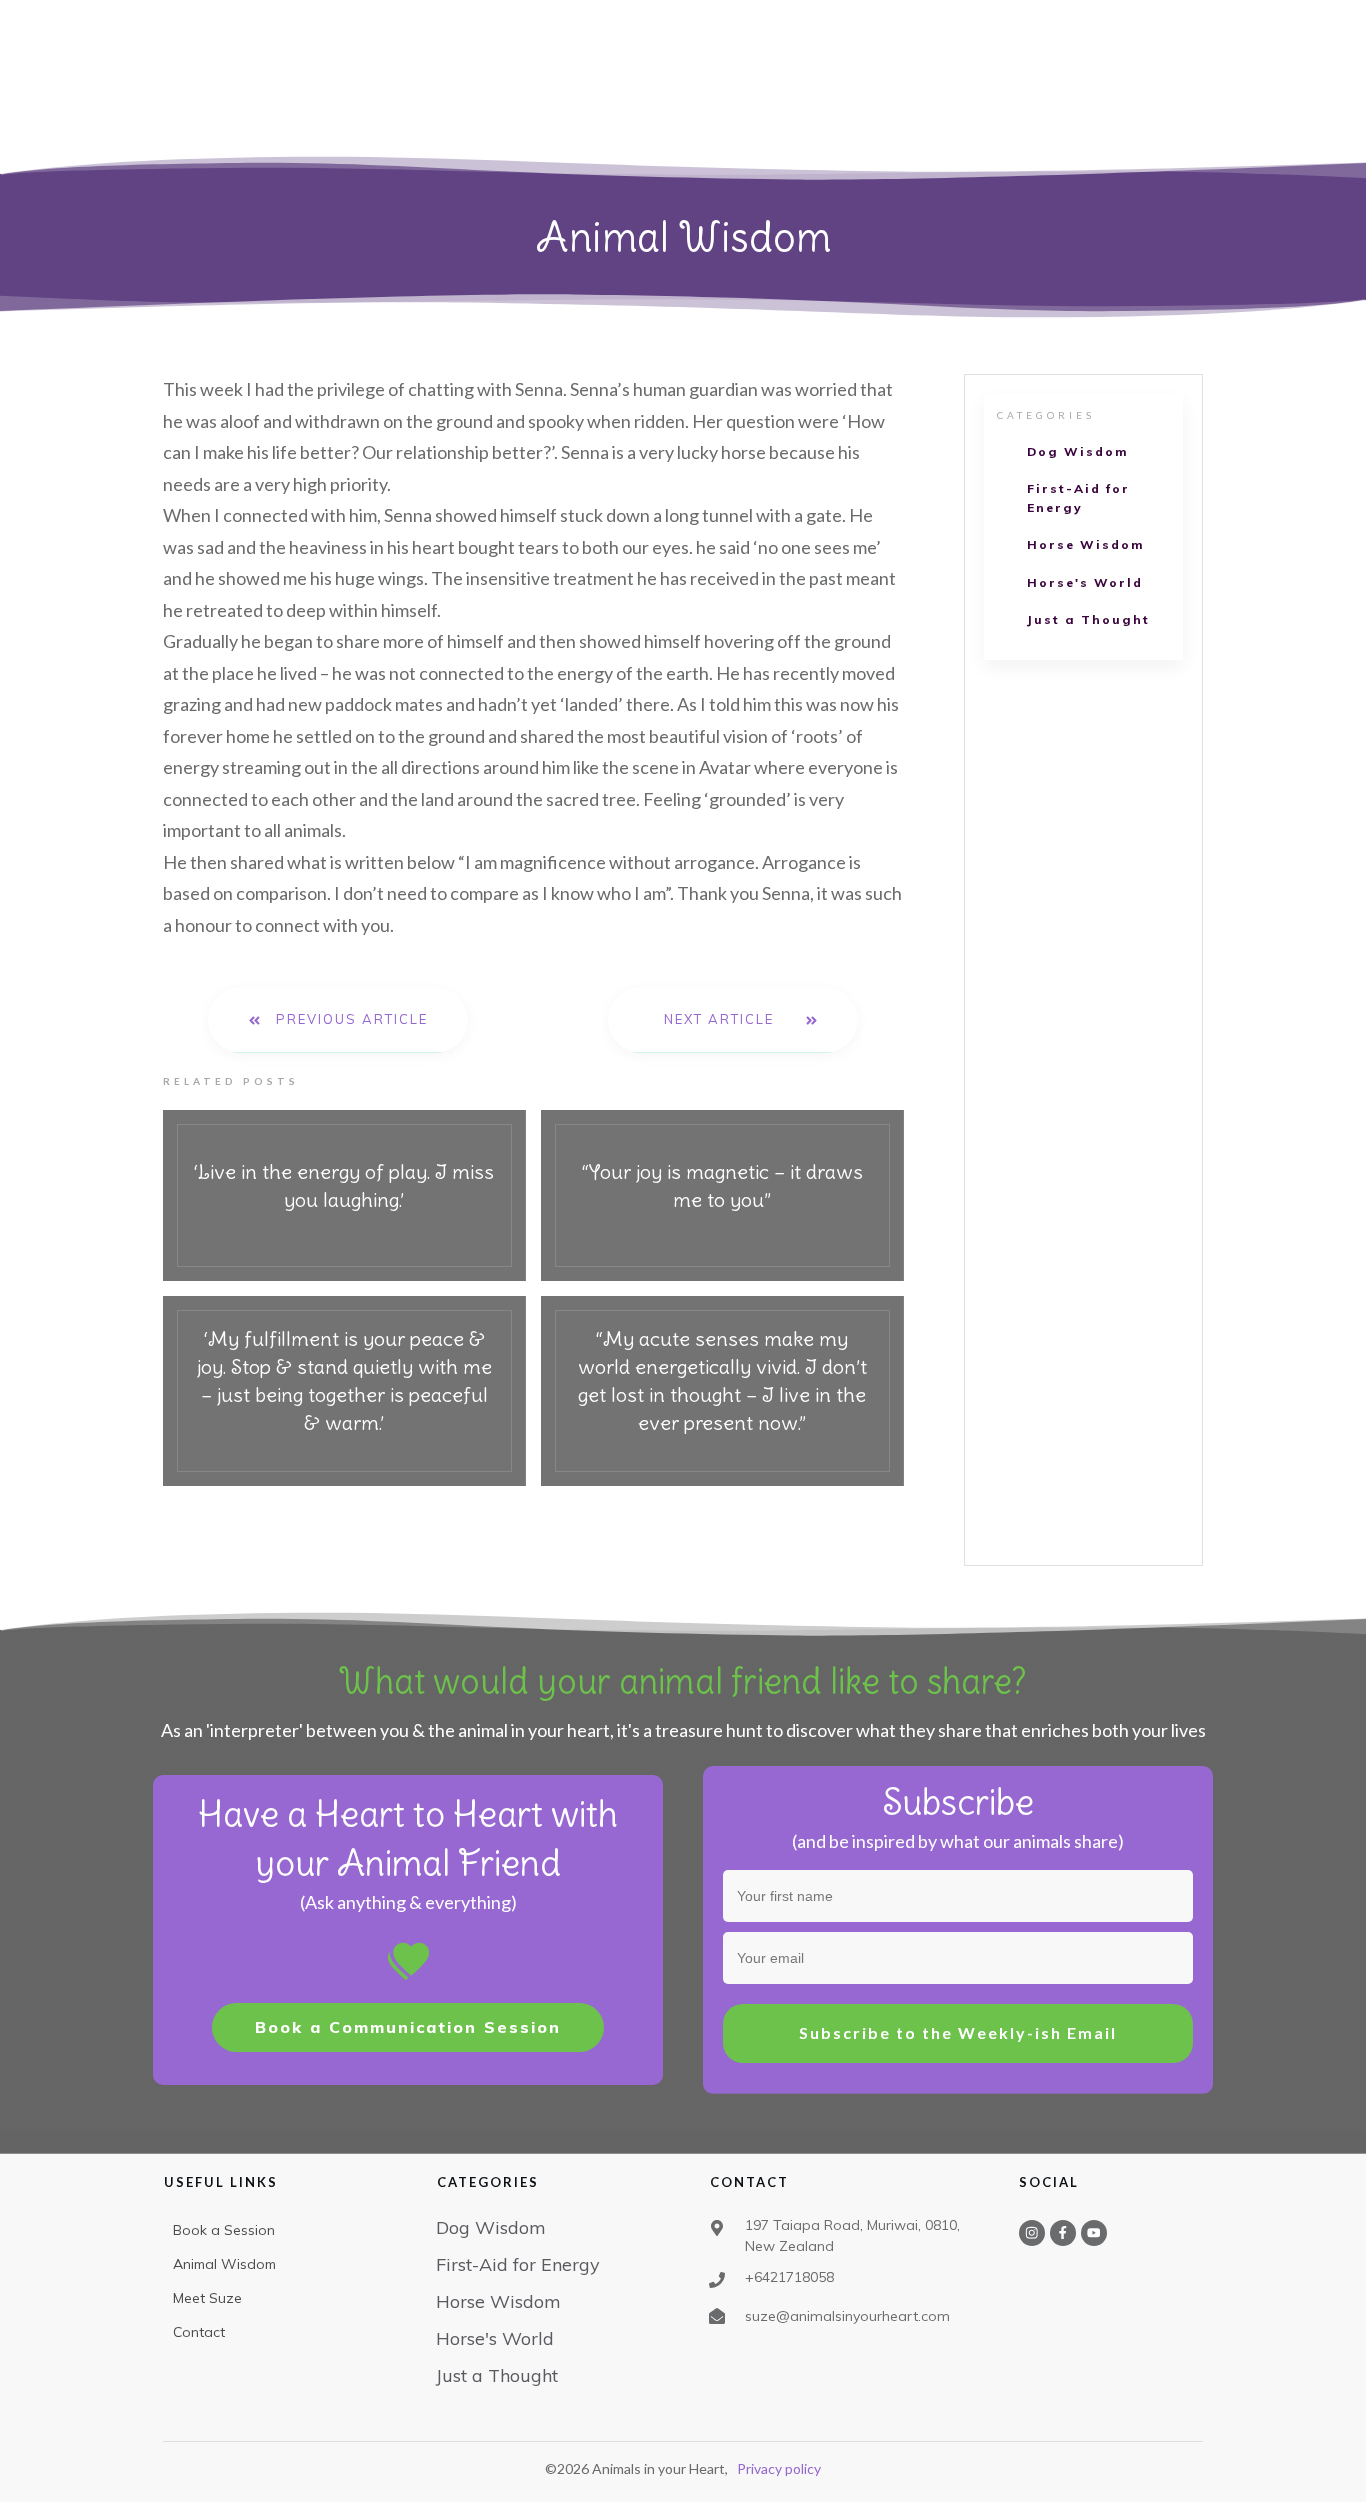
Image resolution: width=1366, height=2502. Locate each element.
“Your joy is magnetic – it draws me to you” (722, 1195)
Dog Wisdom (1078, 451)
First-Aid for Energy (1078, 498)
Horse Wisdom (1086, 544)
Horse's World (1085, 582)
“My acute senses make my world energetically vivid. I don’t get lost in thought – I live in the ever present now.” (722, 1391)
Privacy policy (779, 2468)
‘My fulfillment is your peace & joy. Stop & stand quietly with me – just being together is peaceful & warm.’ (344, 1391)
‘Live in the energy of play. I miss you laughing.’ (344, 1195)
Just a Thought (1088, 619)
